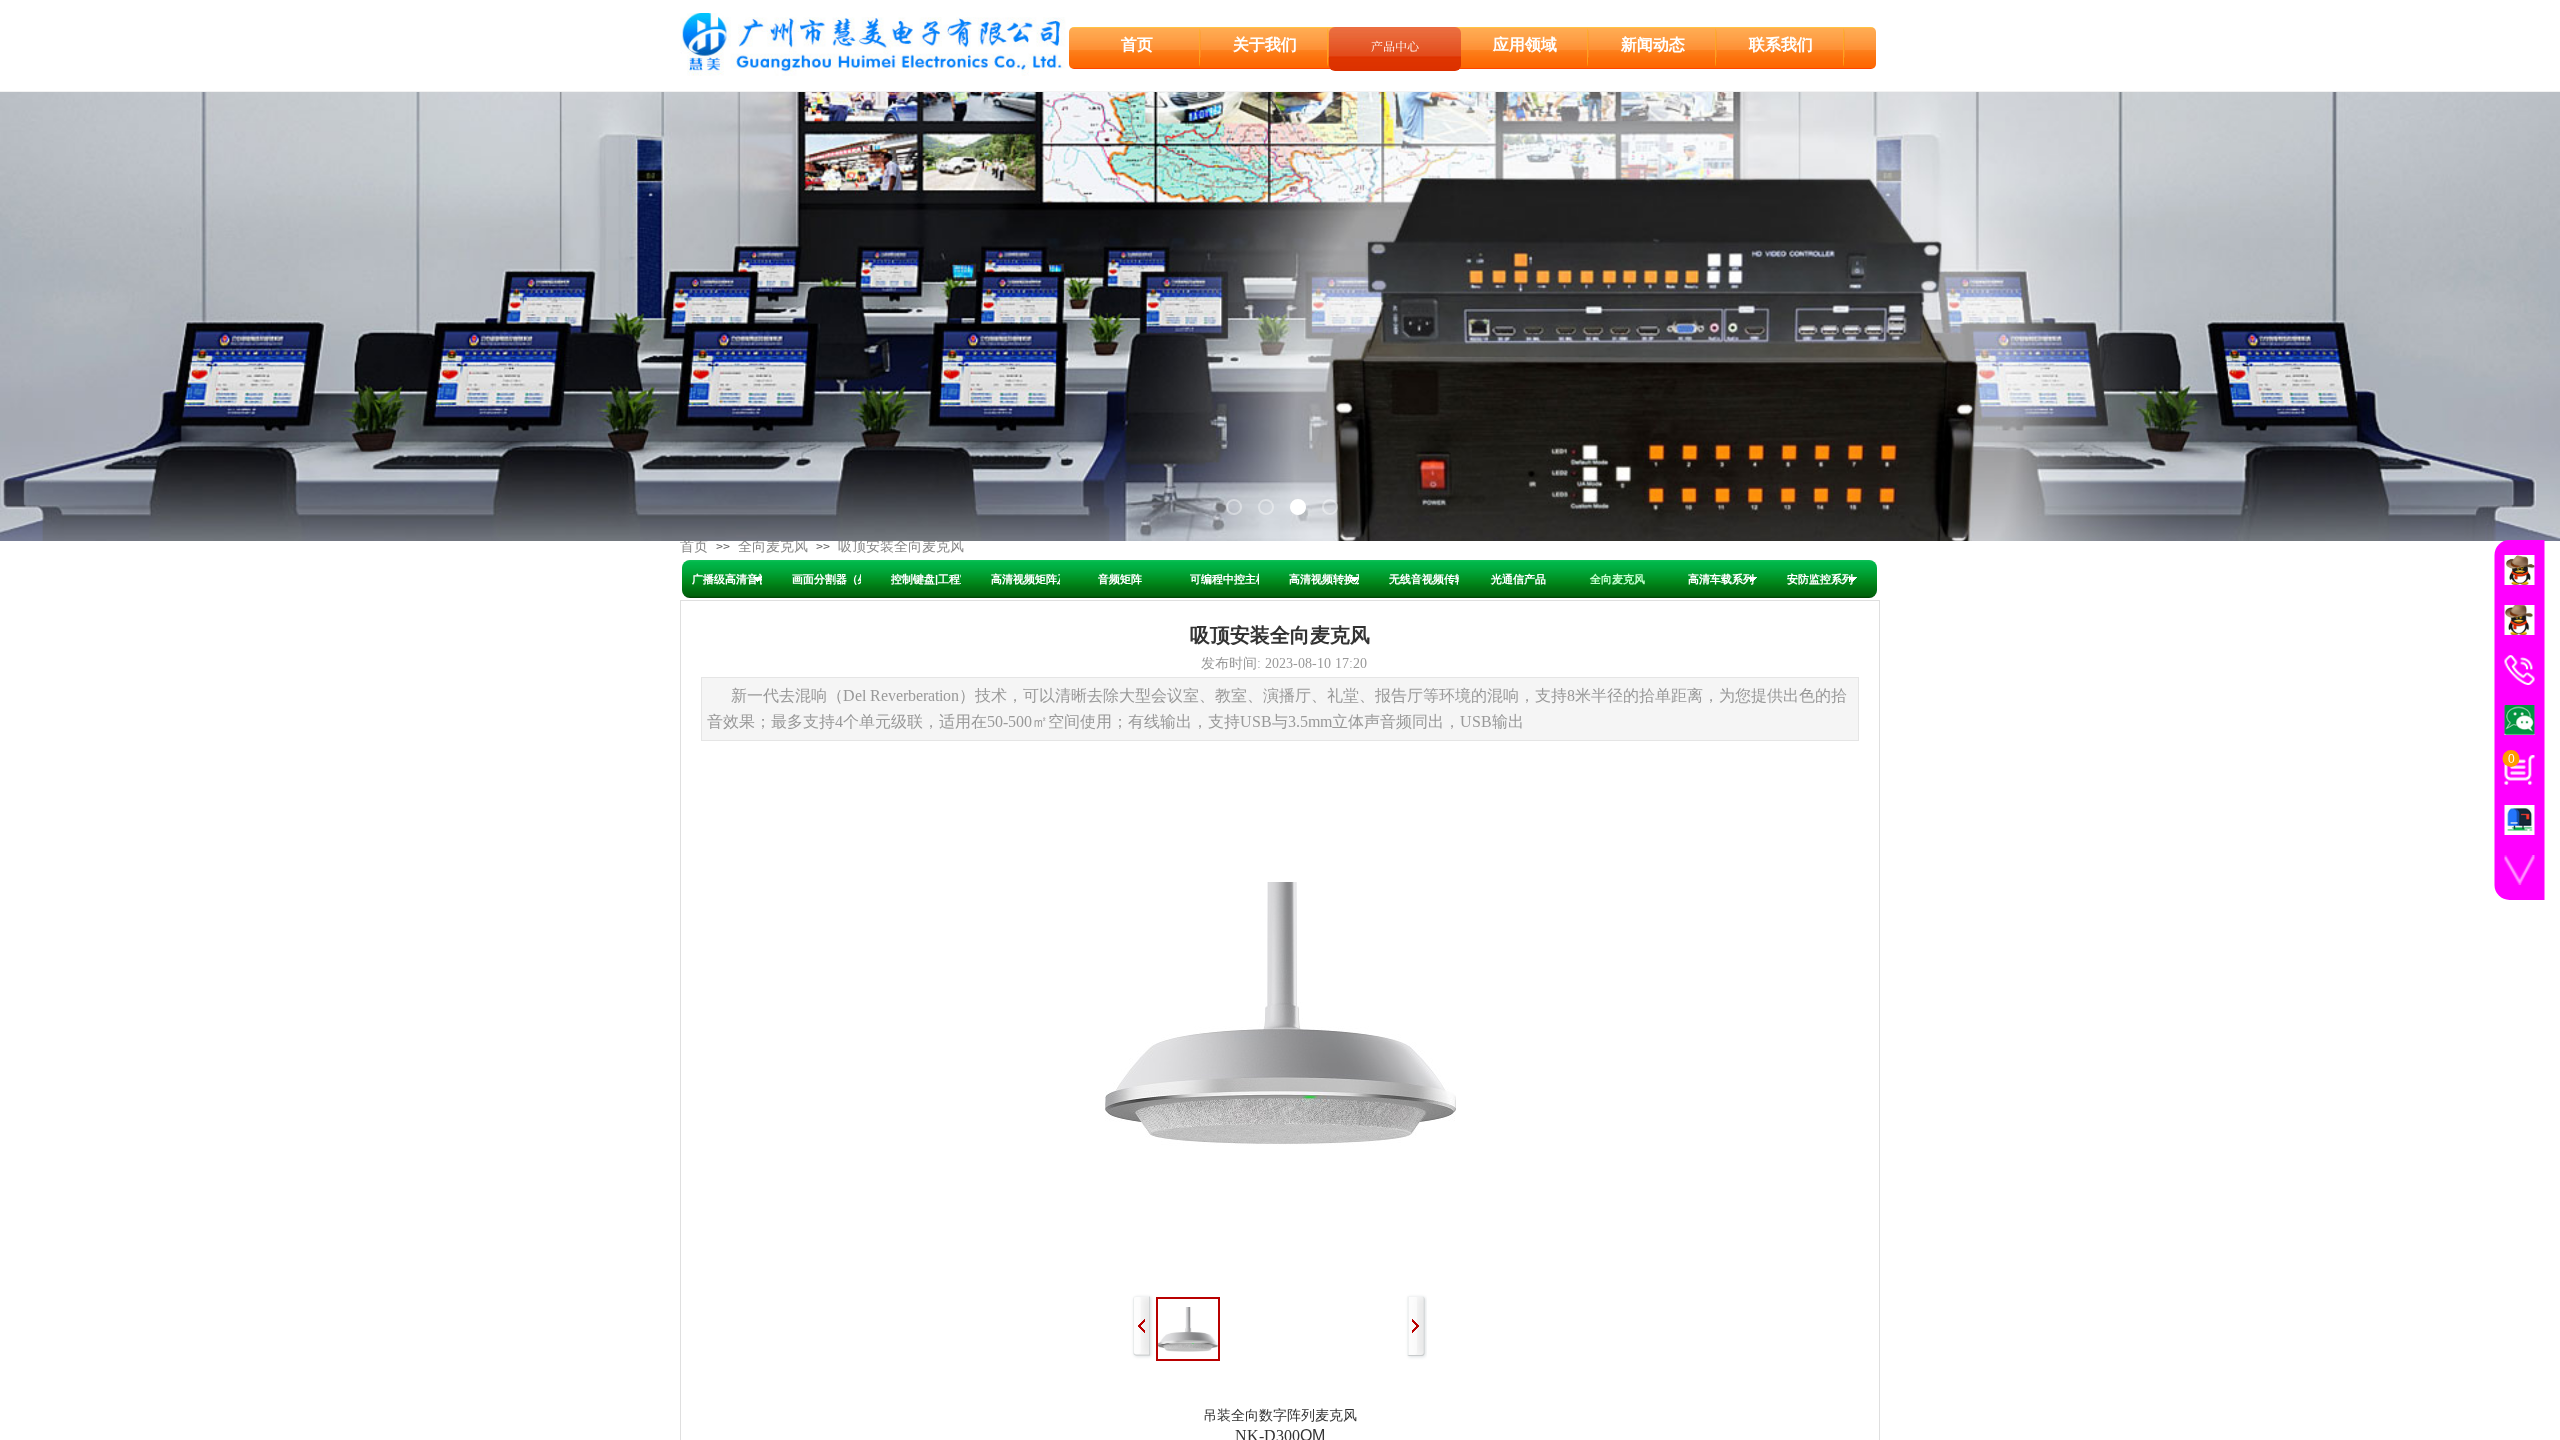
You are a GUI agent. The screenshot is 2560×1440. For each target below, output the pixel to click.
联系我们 (1781, 44)
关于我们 (1265, 44)
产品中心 (1395, 45)
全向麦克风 (773, 546)
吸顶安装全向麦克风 (901, 546)
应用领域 (1525, 44)
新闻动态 (1653, 44)
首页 (694, 546)
